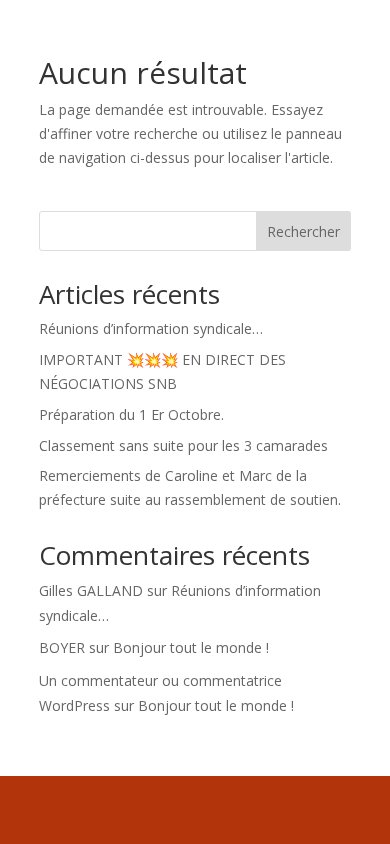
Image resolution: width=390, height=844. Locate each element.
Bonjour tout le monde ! (191, 647)
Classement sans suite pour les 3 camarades (183, 445)
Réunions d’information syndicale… (151, 328)
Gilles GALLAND (91, 590)
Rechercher (303, 231)
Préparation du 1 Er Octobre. (131, 414)
